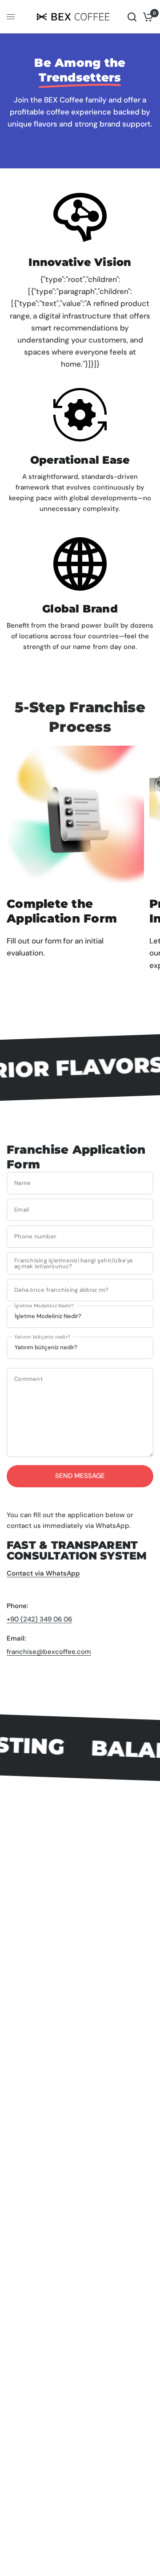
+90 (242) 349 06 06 (39, 1619)
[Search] (132, 17)
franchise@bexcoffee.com (49, 1652)
